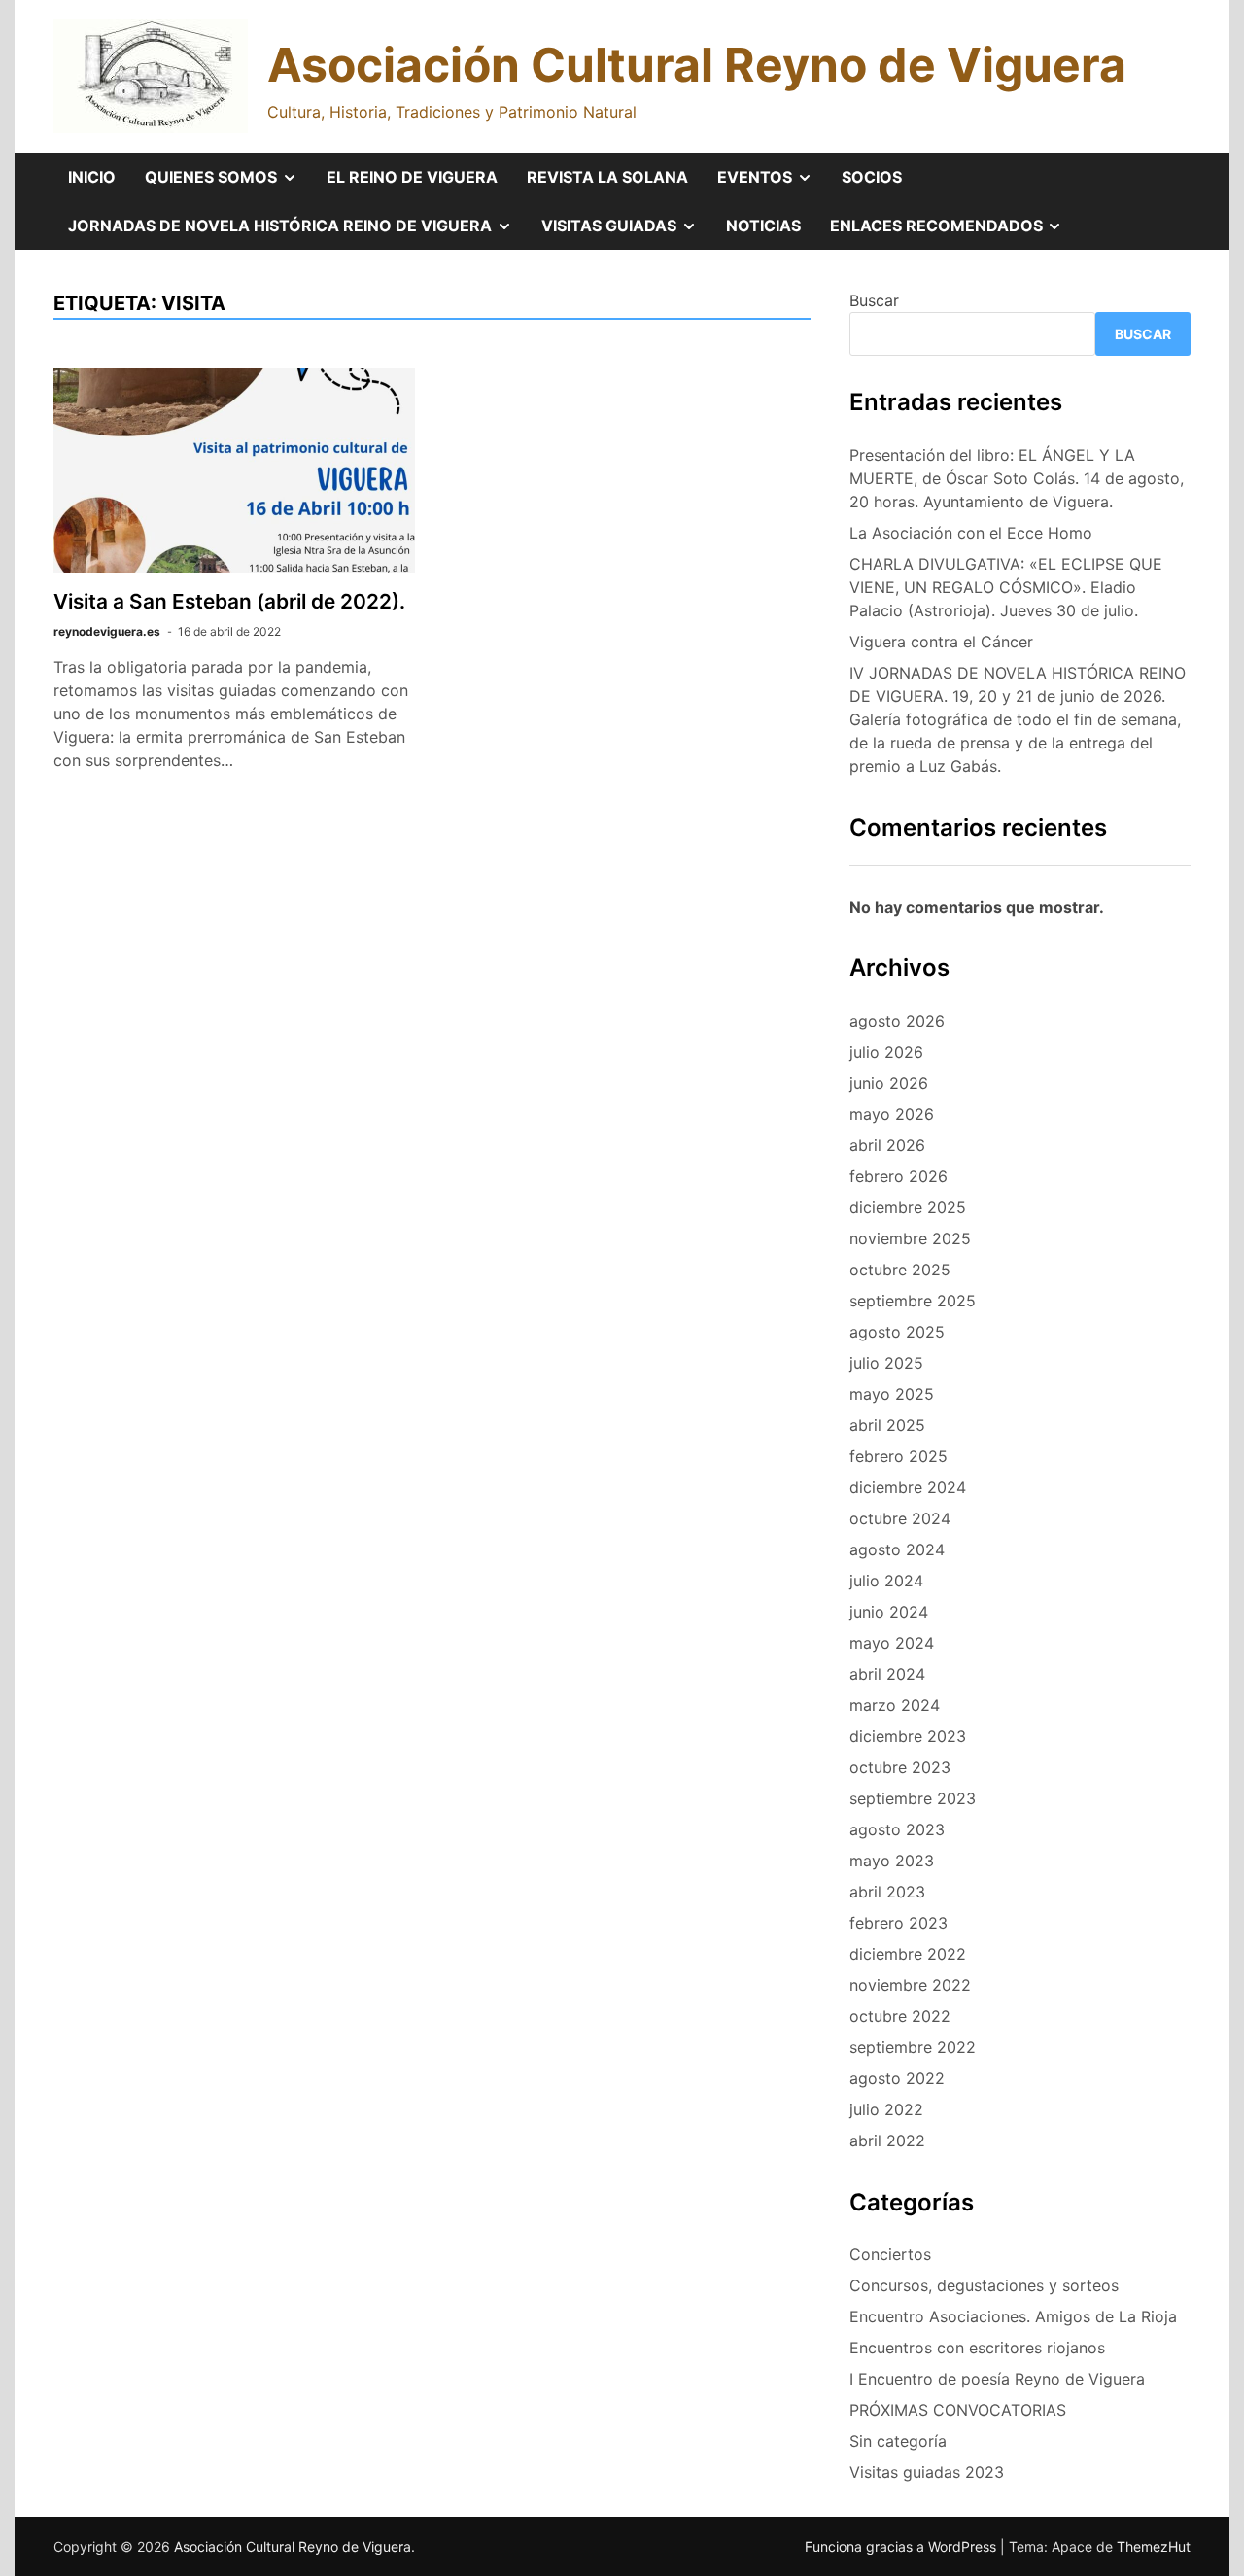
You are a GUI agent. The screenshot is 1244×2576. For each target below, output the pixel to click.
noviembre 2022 (910, 1985)
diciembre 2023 (908, 1736)
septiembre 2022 (913, 2047)
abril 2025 (887, 1425)
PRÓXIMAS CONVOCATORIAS (958, 2410)
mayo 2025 (892, 1394)
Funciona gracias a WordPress (902, 2546)
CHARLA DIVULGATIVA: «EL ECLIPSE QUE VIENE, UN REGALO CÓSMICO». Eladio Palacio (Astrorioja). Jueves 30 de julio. (1006, 587)
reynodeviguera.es (107, 631)
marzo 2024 (895, 1705)
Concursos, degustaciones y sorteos (984, 2285)
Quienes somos (228, 184)
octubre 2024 (900, 1518)
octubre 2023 (900, 1767)
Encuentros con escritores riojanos (977, 2348)
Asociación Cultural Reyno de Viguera (697, 65)
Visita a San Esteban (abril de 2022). (229, 601)
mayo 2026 (892, 1114)
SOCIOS (872, 177)
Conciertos (890, 2254)
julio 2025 (886, 1363)
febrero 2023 (898, 1923)
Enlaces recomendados (954, 232)
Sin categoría (898, 2441)
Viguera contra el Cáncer (941, 642)
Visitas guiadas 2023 (927, 2472)
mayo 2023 (892, 1861)
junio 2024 (889, 1612)
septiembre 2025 (913, 1301)
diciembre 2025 (908, 1207)
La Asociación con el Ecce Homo (971, 533)
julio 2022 (886, 2109)
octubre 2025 (900, 1270)
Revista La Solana (607, 177)
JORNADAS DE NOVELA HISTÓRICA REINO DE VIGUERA (297, 232)
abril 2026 (887, 1145)
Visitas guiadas (626, 232)
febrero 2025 (898, 1456)
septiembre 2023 (913, 1798)
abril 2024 (887, 1674)
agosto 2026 (897, 1021)
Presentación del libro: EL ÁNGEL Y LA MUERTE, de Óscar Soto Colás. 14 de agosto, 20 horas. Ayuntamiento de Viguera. (1017, 478)
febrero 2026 (898, 1176)
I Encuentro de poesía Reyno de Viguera (997, 2379)
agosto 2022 (897, 2078)
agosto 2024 (897, 1549)
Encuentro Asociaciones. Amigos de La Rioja (1013, 2316)
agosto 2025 (897, 1332)
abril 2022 (887, 2141)
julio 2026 (886, 1052)
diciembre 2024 (908, 1487)
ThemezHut (1154, 2546)
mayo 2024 (892, 1643)
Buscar (874, 300)
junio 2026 (889, 1083)
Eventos (772, 184)
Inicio (92, 177)
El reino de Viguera (412, 177)
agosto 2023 (897, 1829)
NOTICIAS (763, 226)
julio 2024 (886, 1581)
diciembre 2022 (908, 1954)
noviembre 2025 (910, 1238)
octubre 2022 (900, 2016)
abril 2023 (887, 1892)
